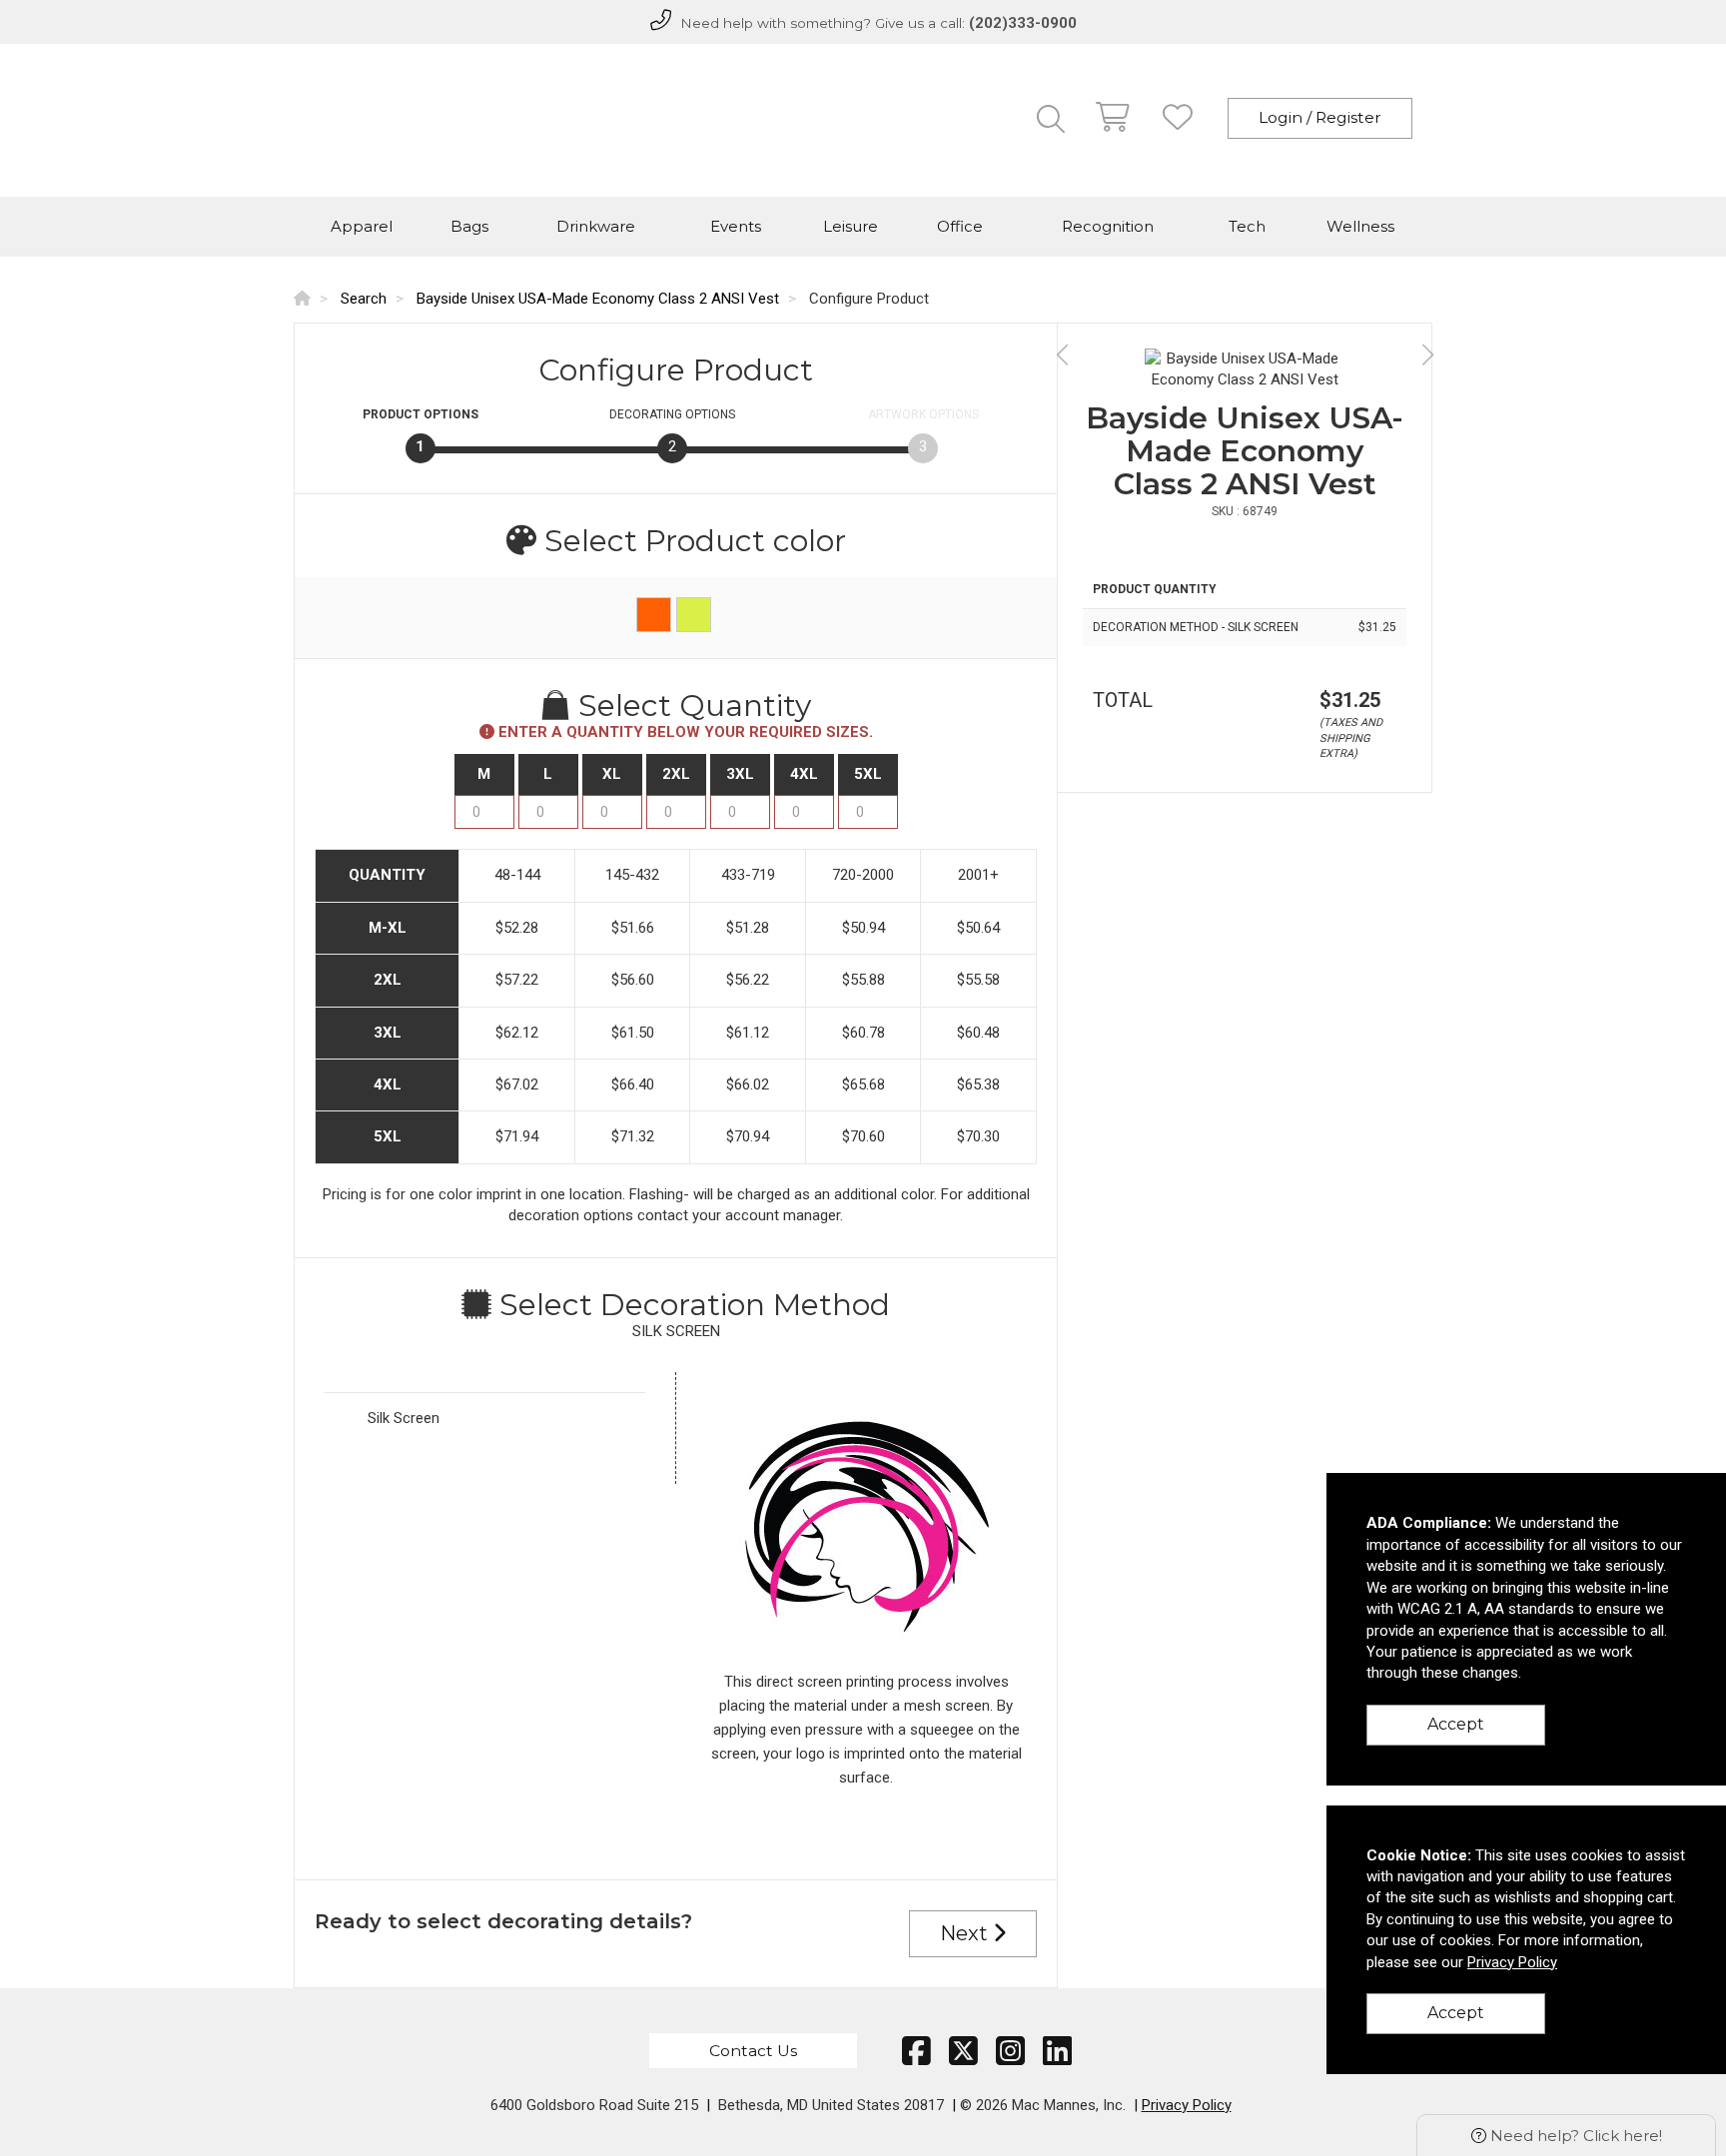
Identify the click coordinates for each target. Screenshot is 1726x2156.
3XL (740, 774)
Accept (1456, 1724)
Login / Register (1320, 117)
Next (966, 1933)
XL (612, 774)
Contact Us (753, 2051)
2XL (676, 774)
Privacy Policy (1187, 2105)
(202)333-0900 (1023, 23)
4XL (804, 774)
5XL (868, 774)
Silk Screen (404, 1418)
